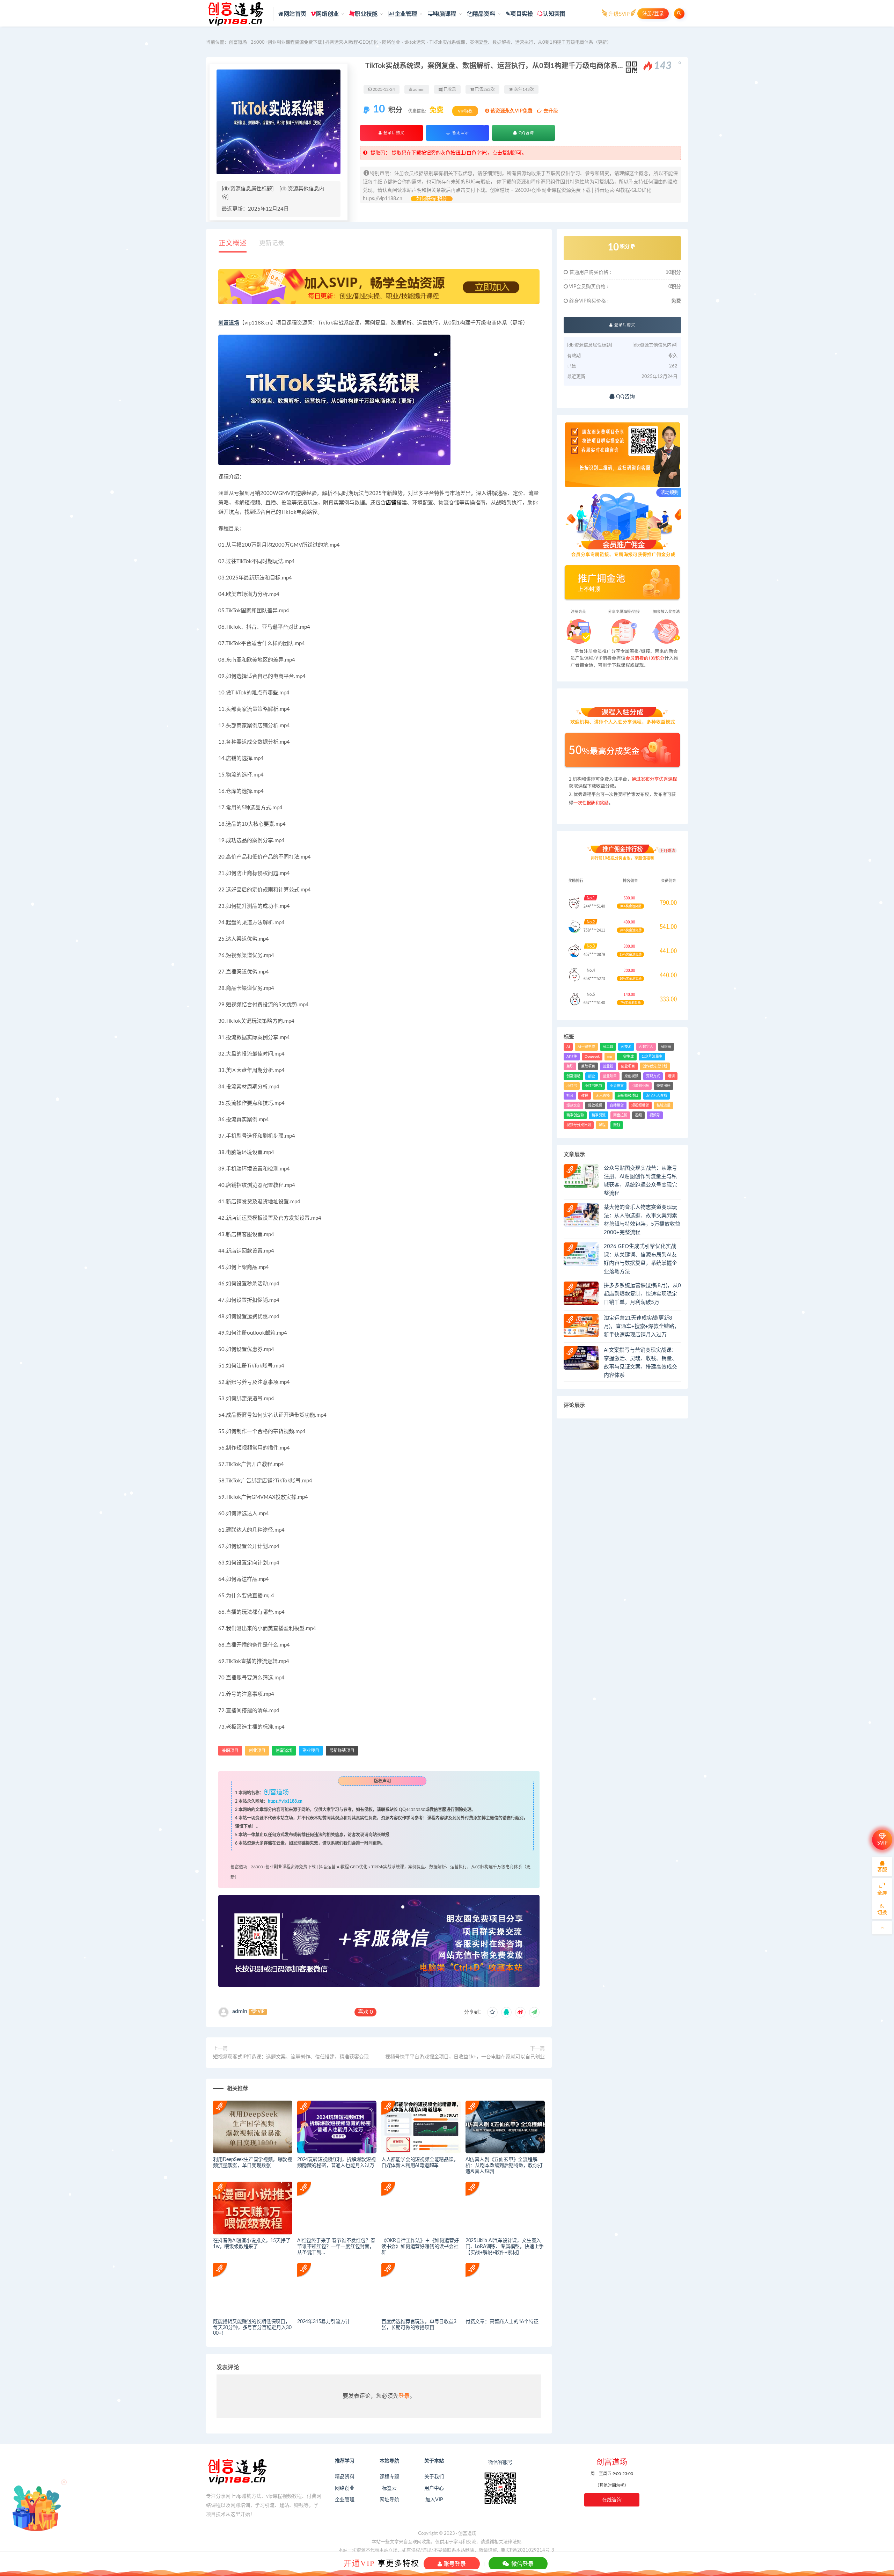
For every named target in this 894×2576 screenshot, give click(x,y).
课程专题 (389, 2477)
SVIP (882, 1843)
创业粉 (608, 1066)
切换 (882, 1913)
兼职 (570, 1066)
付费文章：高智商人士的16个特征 (502, 2322)
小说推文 (617, 1086)
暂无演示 (460, 133)
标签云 (389, 2488)
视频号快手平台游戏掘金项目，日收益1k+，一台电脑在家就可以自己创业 (465, 2057)
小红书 (572, 1086)
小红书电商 (593, 1086)
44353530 (416, 1810)
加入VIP (434, 2500)
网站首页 (295, 14)
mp (610, 1057)
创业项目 (257, 1751)
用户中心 (434, 2488)
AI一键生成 (586, 1047)
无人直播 (603, 1096)
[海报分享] (534, 2012)
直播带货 (617, 1105)
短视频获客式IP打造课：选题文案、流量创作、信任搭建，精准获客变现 (291, 2057)
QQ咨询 (526, 133)
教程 (585, 1096)
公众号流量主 (652, 1057)
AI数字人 (646, 1047)
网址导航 (389, 2500)
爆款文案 (573, 1105)
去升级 (550, 111)
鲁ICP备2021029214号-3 (527, 2550)
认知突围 (554, 14)
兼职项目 (230, 1751)
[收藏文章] (492, 2012)
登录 (404, 2396)
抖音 (570, 1096)
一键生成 (627, 1057)
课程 (602, 1125)
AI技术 (626, 1047)
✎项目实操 (519, 14)
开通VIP (359, 2563)
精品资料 (484, 14)
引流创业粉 (640, 1086)
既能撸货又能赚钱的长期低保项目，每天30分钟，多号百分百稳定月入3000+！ (252, 2328)
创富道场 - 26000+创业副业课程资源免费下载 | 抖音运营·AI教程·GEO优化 (303, 42)
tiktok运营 (415, 42)
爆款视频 (595, 1105)
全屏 (882, 1893)
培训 (671, 1076)
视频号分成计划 (579, 1125)
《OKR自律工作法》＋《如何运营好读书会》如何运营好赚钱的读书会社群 (420, 2247)
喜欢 (365, 2012)
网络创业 (327, 14)
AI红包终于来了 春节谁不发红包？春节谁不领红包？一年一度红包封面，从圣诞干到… (336, 2247)
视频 (638, 1115)
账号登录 (454, 2564)
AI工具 (608, 1047)
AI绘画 (666, 1047)
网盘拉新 (620, 1115)
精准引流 (599, 1115)
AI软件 (572, 1057)
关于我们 (434, 2477)
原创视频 (631, 1076)
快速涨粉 (664, 1086)
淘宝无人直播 (657, 1096)
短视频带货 (640, 1105)
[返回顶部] (882, 1928)
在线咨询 (612, 2500)
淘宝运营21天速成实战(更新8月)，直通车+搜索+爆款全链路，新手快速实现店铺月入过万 (642, 1326)
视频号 (655, 1115)
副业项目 (311, 1751)
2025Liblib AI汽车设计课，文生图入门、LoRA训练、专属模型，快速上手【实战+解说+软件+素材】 (505, 2247)
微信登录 (522, 2564)
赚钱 (617, 1125)
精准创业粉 (575, 1115)
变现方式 (653, 1076)
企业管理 (406, 14)
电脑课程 (445, 14)
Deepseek (592, 1057)
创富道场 (229, 323)
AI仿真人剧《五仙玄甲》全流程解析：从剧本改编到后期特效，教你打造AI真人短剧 (504, 2166)
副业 (592, 1076)
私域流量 (664, 1105)
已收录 (449, 89)
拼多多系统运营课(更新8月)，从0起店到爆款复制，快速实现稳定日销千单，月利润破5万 (642, 1294)
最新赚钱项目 (342, 1751)
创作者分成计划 (655, 1066)
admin (240, 2011)
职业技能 (366, 14)
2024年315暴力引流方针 (324, 2322)
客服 (882, 1870)
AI (568, 1047)
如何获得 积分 (432, 199)
